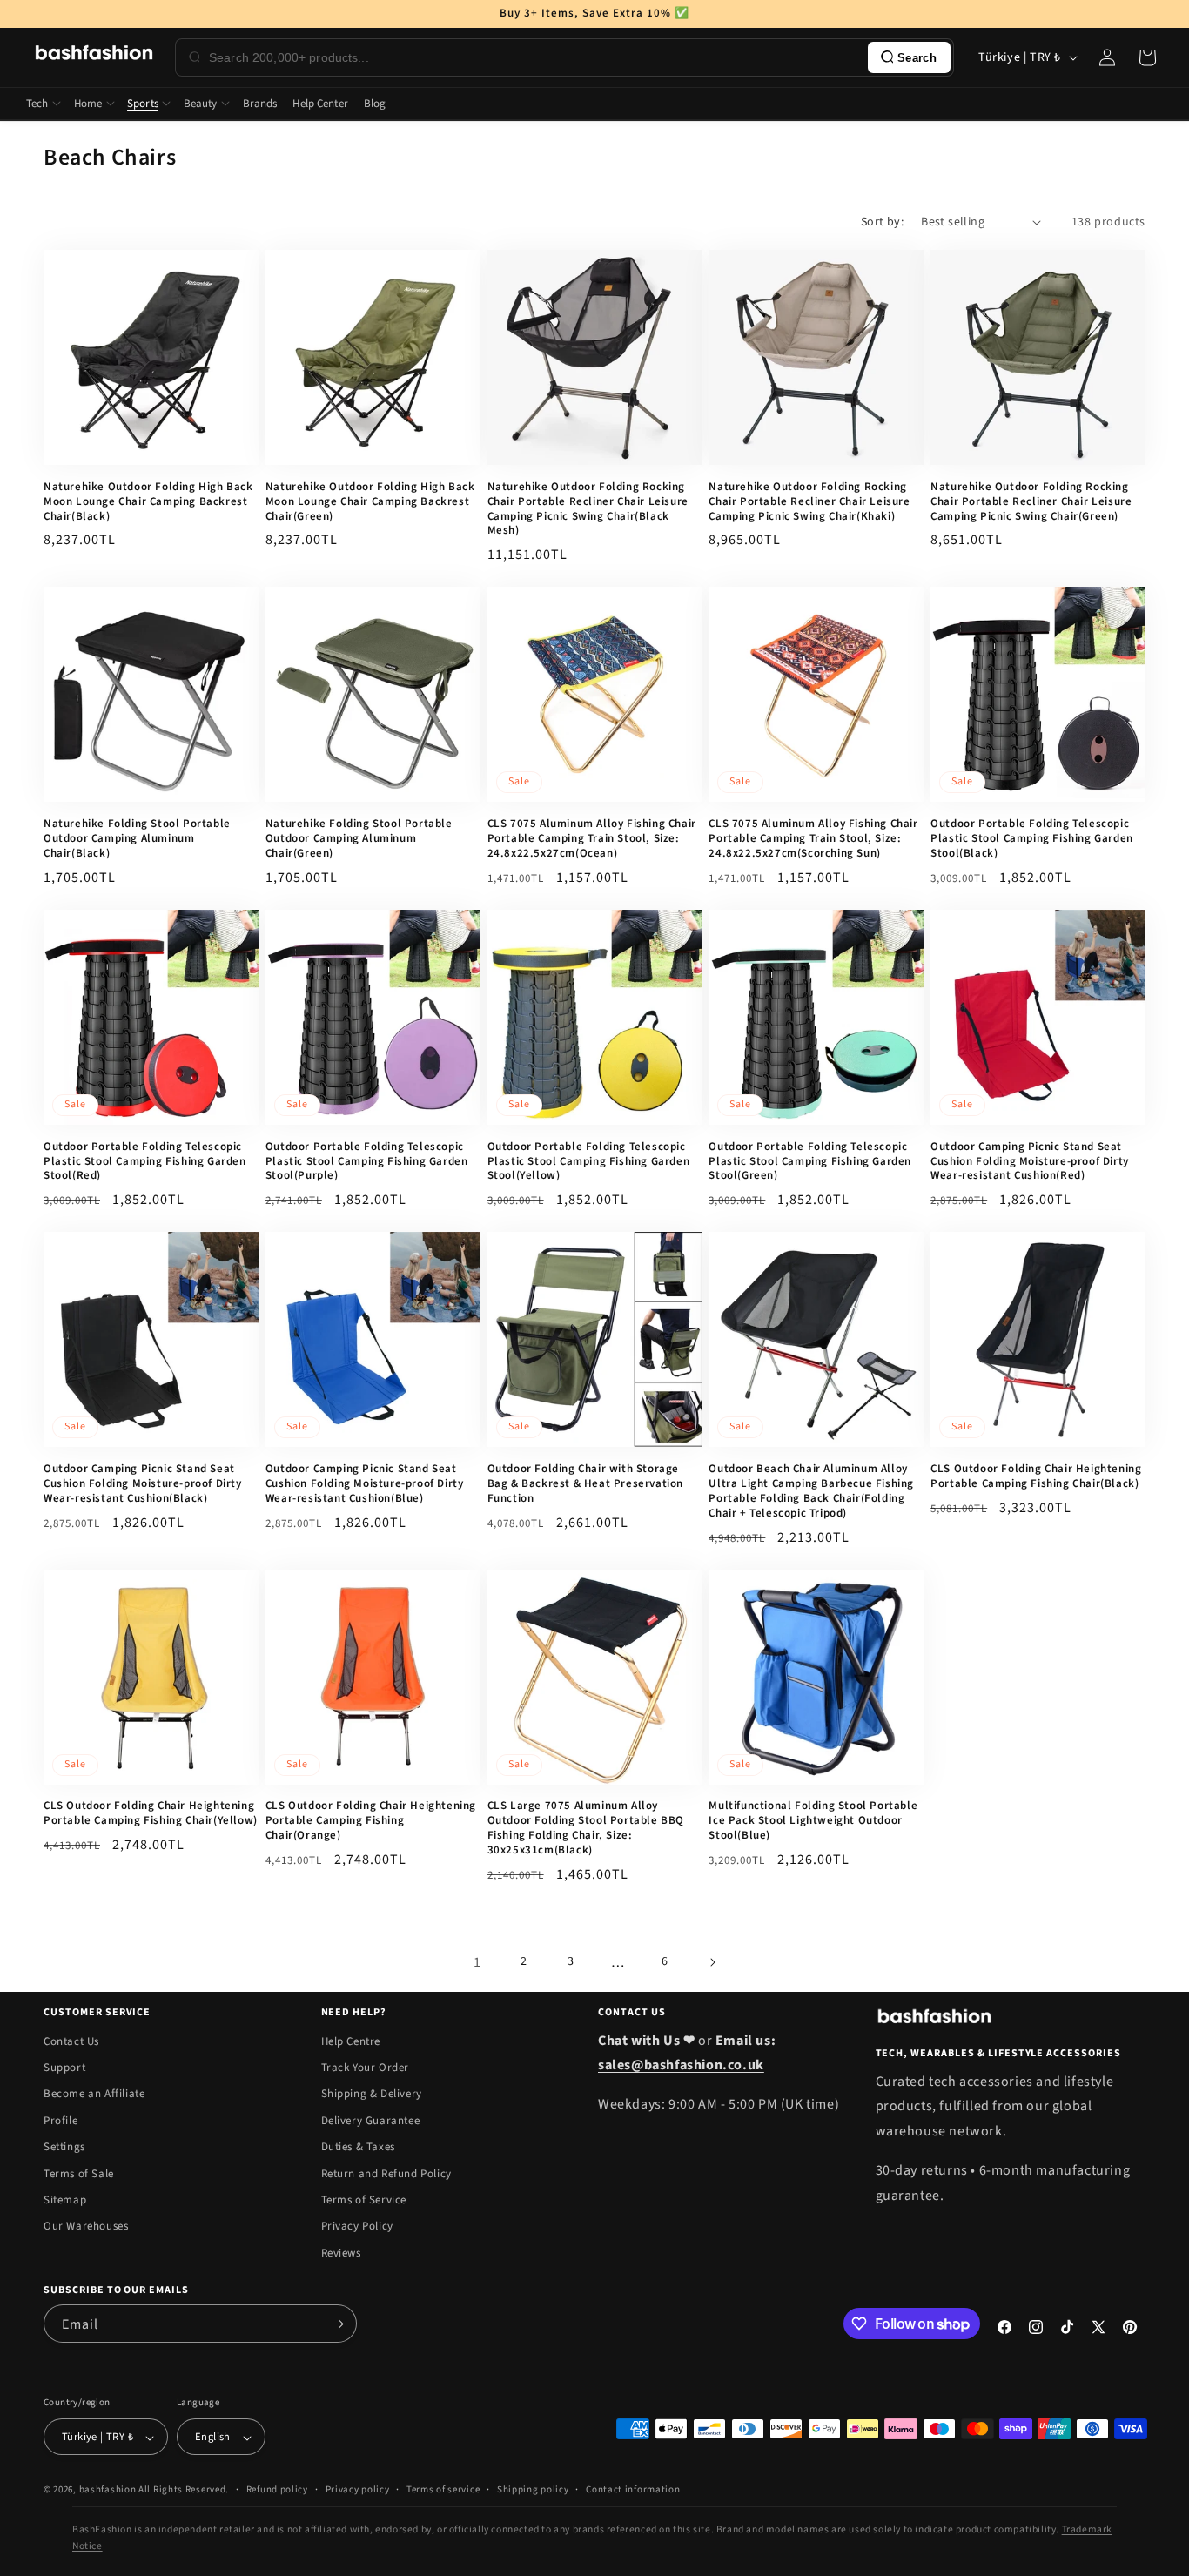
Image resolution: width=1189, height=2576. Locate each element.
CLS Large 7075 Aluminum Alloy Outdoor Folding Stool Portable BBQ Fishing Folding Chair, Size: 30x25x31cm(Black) (586, 1828)
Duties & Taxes (358, 2147)
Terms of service (443, 2489)
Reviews (341, 2253)
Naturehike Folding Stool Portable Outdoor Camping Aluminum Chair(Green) (359, 839)
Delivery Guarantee (371, 2121)
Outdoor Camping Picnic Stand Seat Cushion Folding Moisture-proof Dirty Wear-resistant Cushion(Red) (1030, 1162)
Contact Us (71, 2041)
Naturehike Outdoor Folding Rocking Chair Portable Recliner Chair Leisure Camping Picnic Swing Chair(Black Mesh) (588, 509)
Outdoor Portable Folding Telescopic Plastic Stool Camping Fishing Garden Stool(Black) (1032, 839)
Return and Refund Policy (386, 2174)
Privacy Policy (357, 2227)
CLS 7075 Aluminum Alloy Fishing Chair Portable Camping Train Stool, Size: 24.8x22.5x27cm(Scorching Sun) (813, 839)
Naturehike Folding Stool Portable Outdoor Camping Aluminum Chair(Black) (137, 839)
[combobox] (535, 57)
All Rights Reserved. (184, 2490)
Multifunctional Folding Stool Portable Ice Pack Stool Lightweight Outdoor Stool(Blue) (813, 1821)
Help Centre (351, 2041)
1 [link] (477, 1962)
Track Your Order (366, 2068)
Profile (60, 2121)
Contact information (633, 2489)
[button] (1147, 57)
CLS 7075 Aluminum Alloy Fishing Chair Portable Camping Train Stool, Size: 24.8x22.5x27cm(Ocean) (592, 839)
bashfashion (108, 2490)
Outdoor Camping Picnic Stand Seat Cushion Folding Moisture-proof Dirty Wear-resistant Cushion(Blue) (365, 1484)
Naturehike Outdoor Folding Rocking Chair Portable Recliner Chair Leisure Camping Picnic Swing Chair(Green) (1031, 502)
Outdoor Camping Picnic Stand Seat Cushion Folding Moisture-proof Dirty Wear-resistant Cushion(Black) (143, 1484)
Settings (64, 2147)
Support (64, 2068)
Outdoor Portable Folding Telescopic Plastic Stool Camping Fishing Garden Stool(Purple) (367, 1162)
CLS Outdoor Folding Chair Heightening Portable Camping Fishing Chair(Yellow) (151, 1813)
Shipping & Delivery (372, 2095)
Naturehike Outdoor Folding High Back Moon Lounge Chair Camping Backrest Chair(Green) (370, 502)
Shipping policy (533, 2489)
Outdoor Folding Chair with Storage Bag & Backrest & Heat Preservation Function (585, 1484)
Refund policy (277, 2489)
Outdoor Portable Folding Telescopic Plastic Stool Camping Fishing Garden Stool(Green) (810, 1162)
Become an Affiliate (94, 2095)
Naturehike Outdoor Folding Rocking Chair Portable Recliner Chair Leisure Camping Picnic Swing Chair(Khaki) (809, 502)
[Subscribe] (337, 2324)
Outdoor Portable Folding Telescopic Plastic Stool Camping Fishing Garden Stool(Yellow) (589, 1162)
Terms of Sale (79, 2174)
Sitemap (65, 2200)
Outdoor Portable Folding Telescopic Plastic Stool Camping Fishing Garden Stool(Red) (145, 1162)
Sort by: (882, 222)
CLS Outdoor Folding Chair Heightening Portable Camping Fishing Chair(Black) (1036, 1476)
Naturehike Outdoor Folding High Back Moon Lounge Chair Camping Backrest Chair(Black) (148, 502)
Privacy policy (358, 2489)
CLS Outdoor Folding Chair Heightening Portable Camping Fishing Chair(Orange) (371, 1821)
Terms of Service (364, 2200)
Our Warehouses (86, 2227)
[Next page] (712, 1962)
